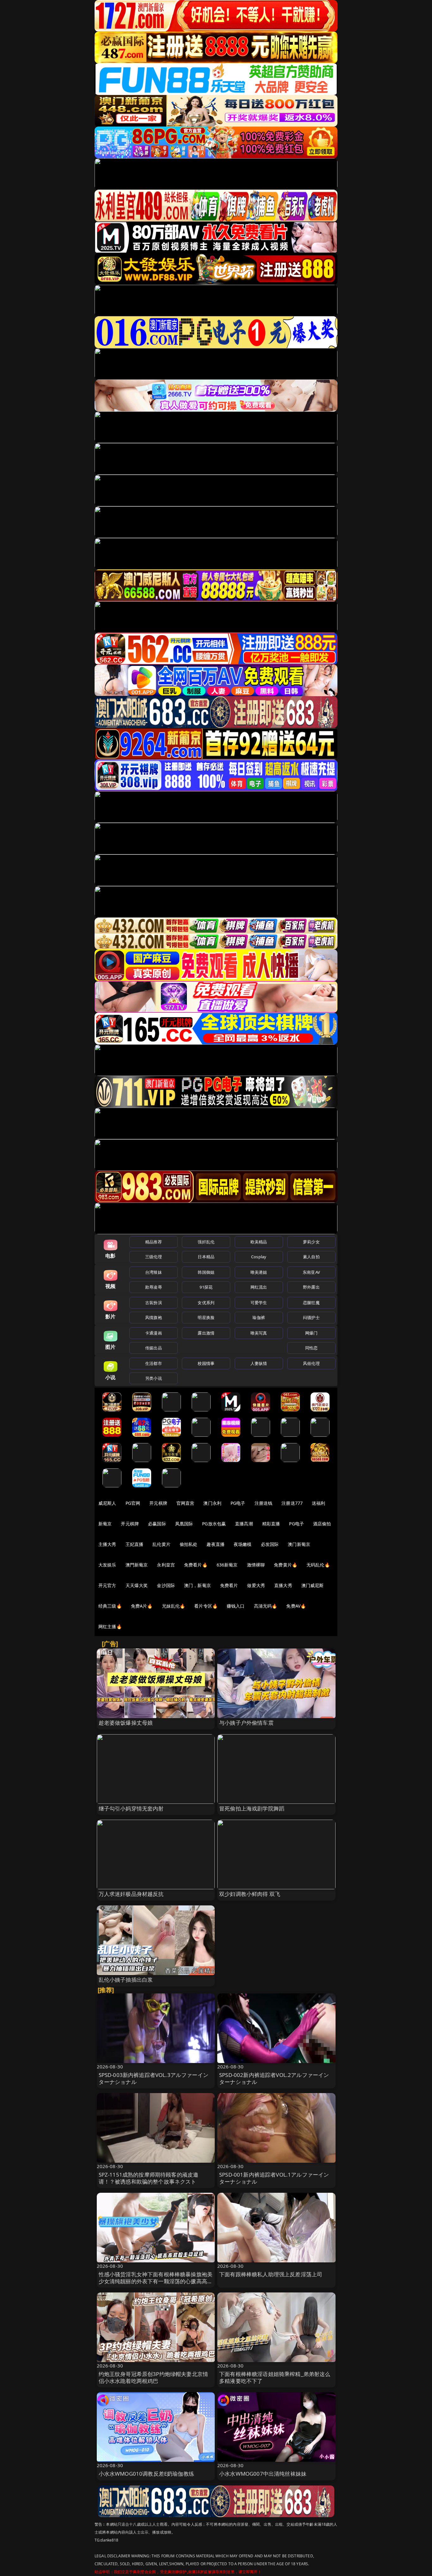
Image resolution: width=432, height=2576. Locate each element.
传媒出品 (154, 1348)
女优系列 (206, 1303)
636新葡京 (227, 1565)
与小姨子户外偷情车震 (246, 1723)
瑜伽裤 (259, 1317)
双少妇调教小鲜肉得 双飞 (250, 1894)
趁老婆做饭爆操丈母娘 (126, 1723)
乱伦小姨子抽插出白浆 (126, 1980)
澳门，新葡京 (197, 1585)
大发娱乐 (107, 1565)
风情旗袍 (154, 1317)
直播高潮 (244, 1524)
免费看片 (229, 1585)
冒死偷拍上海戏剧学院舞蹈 (252, 1808)
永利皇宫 (166, 1565)
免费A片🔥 (142, 1606)
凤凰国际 (184, 1524)
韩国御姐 (206, 1272)
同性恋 (311, 1348)
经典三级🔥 (110, 1606)
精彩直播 (271, 1524)
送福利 (318, 1503)
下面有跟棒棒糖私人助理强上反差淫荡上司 (271, 2274)
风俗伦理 (311, 1363)
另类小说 (154, 1378)
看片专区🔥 (206, 1606)
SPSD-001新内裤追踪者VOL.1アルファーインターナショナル (274, 2178)
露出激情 (206, 1333)
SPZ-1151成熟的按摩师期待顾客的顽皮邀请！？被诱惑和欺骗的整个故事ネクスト (149, 2178)
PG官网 (133, 1503)
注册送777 (292, 1503)
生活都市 (154, 1363)
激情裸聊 (256, 1565)
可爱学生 (259, 1303)
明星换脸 (206, 1317)
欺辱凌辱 (154, 1287)
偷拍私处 (189, 1544)
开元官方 (107, 1585)
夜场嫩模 (243, 1544)
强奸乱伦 (206, 1242)
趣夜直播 (216, 1544)
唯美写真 (259, 1333)
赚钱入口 (236, 1606)
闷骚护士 (311, 1317)
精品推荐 (154, 1242)
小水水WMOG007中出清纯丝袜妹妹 (263, 2474)
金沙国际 (166, 1585)
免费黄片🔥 (286, 1565)
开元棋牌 (158, 1503)
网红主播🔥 (110, 1626)
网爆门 (311, 1333)
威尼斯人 (107, 1503)
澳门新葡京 (299, 1544)
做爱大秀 (256, 1585)
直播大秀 (283, 1585)
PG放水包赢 (214, 1524)
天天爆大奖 (137, 1585)
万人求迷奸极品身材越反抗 (131, 1894)
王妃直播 (135, 1544)
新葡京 (105, 1524)
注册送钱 (264, 1503)
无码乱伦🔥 (318, 1565)
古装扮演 (154, 1303)
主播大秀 (107, 1544)
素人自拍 (311, 1257)
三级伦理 (154, 1257)
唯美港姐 (259, 1272)
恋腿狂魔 (311, 1303)
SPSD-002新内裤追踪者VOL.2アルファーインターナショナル (274, 2078)
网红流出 (259, 1287)
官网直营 (185, 1503)
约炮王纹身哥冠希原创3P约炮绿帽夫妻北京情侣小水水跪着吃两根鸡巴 (154, 2377)
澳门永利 (212, 1503)
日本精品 (206, 1257)
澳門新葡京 (137, 1565)
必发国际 (270, 1544)
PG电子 (238, 1503)
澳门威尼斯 (313, 1585)
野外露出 (311, 1287)
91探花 (206, 1287)
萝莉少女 (311, 1242)
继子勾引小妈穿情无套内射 (131, 1808)
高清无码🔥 (266, 1606)
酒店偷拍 (322, 1524)
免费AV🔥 (296, 1606)
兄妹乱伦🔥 (174, 1606)
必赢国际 (157, 1524)
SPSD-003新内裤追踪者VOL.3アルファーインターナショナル (154, 2078)
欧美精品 (259, 1242)
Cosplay (259, 1257)
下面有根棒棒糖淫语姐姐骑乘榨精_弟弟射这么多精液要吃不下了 (275, 2377)
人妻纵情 (259, 1363)
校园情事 (206, 1363)
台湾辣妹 (154, 1272)
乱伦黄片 (161, 1544)
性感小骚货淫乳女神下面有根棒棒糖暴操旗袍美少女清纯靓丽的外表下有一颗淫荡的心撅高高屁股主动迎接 (156, 2281)
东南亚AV (311, 1272)
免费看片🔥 (196, 1565)
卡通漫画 (154, 1333)
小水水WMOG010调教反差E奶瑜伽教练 (146, 2474)
